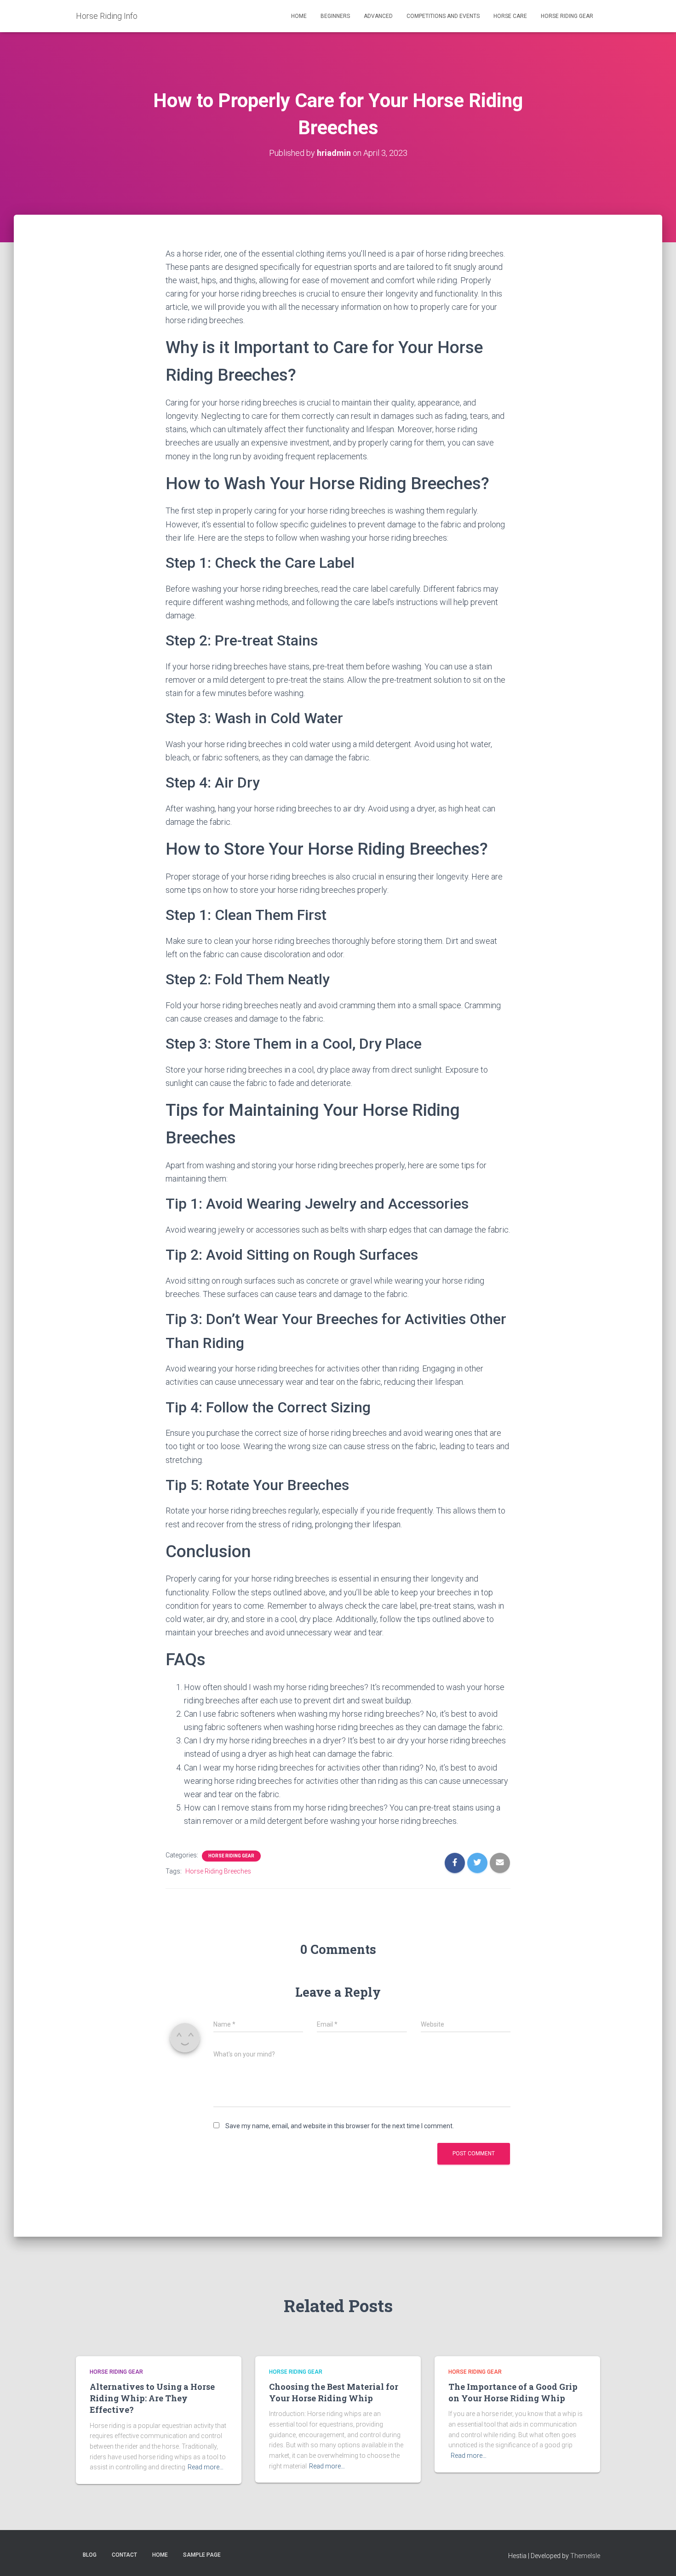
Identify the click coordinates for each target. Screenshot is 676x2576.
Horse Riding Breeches (218, 1871)
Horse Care (510, 16)
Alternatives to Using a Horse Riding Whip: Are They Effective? (152, 2398)
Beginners (335, 16)
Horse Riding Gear (567, 16)
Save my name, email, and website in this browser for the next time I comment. (340, 2126)
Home (299, 16)
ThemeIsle (585, 2556)
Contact (124, 2555)
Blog (90, 2555)
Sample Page (202, 2555)
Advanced (378, 16)
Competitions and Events (443, 16)
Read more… (206, 2467)
